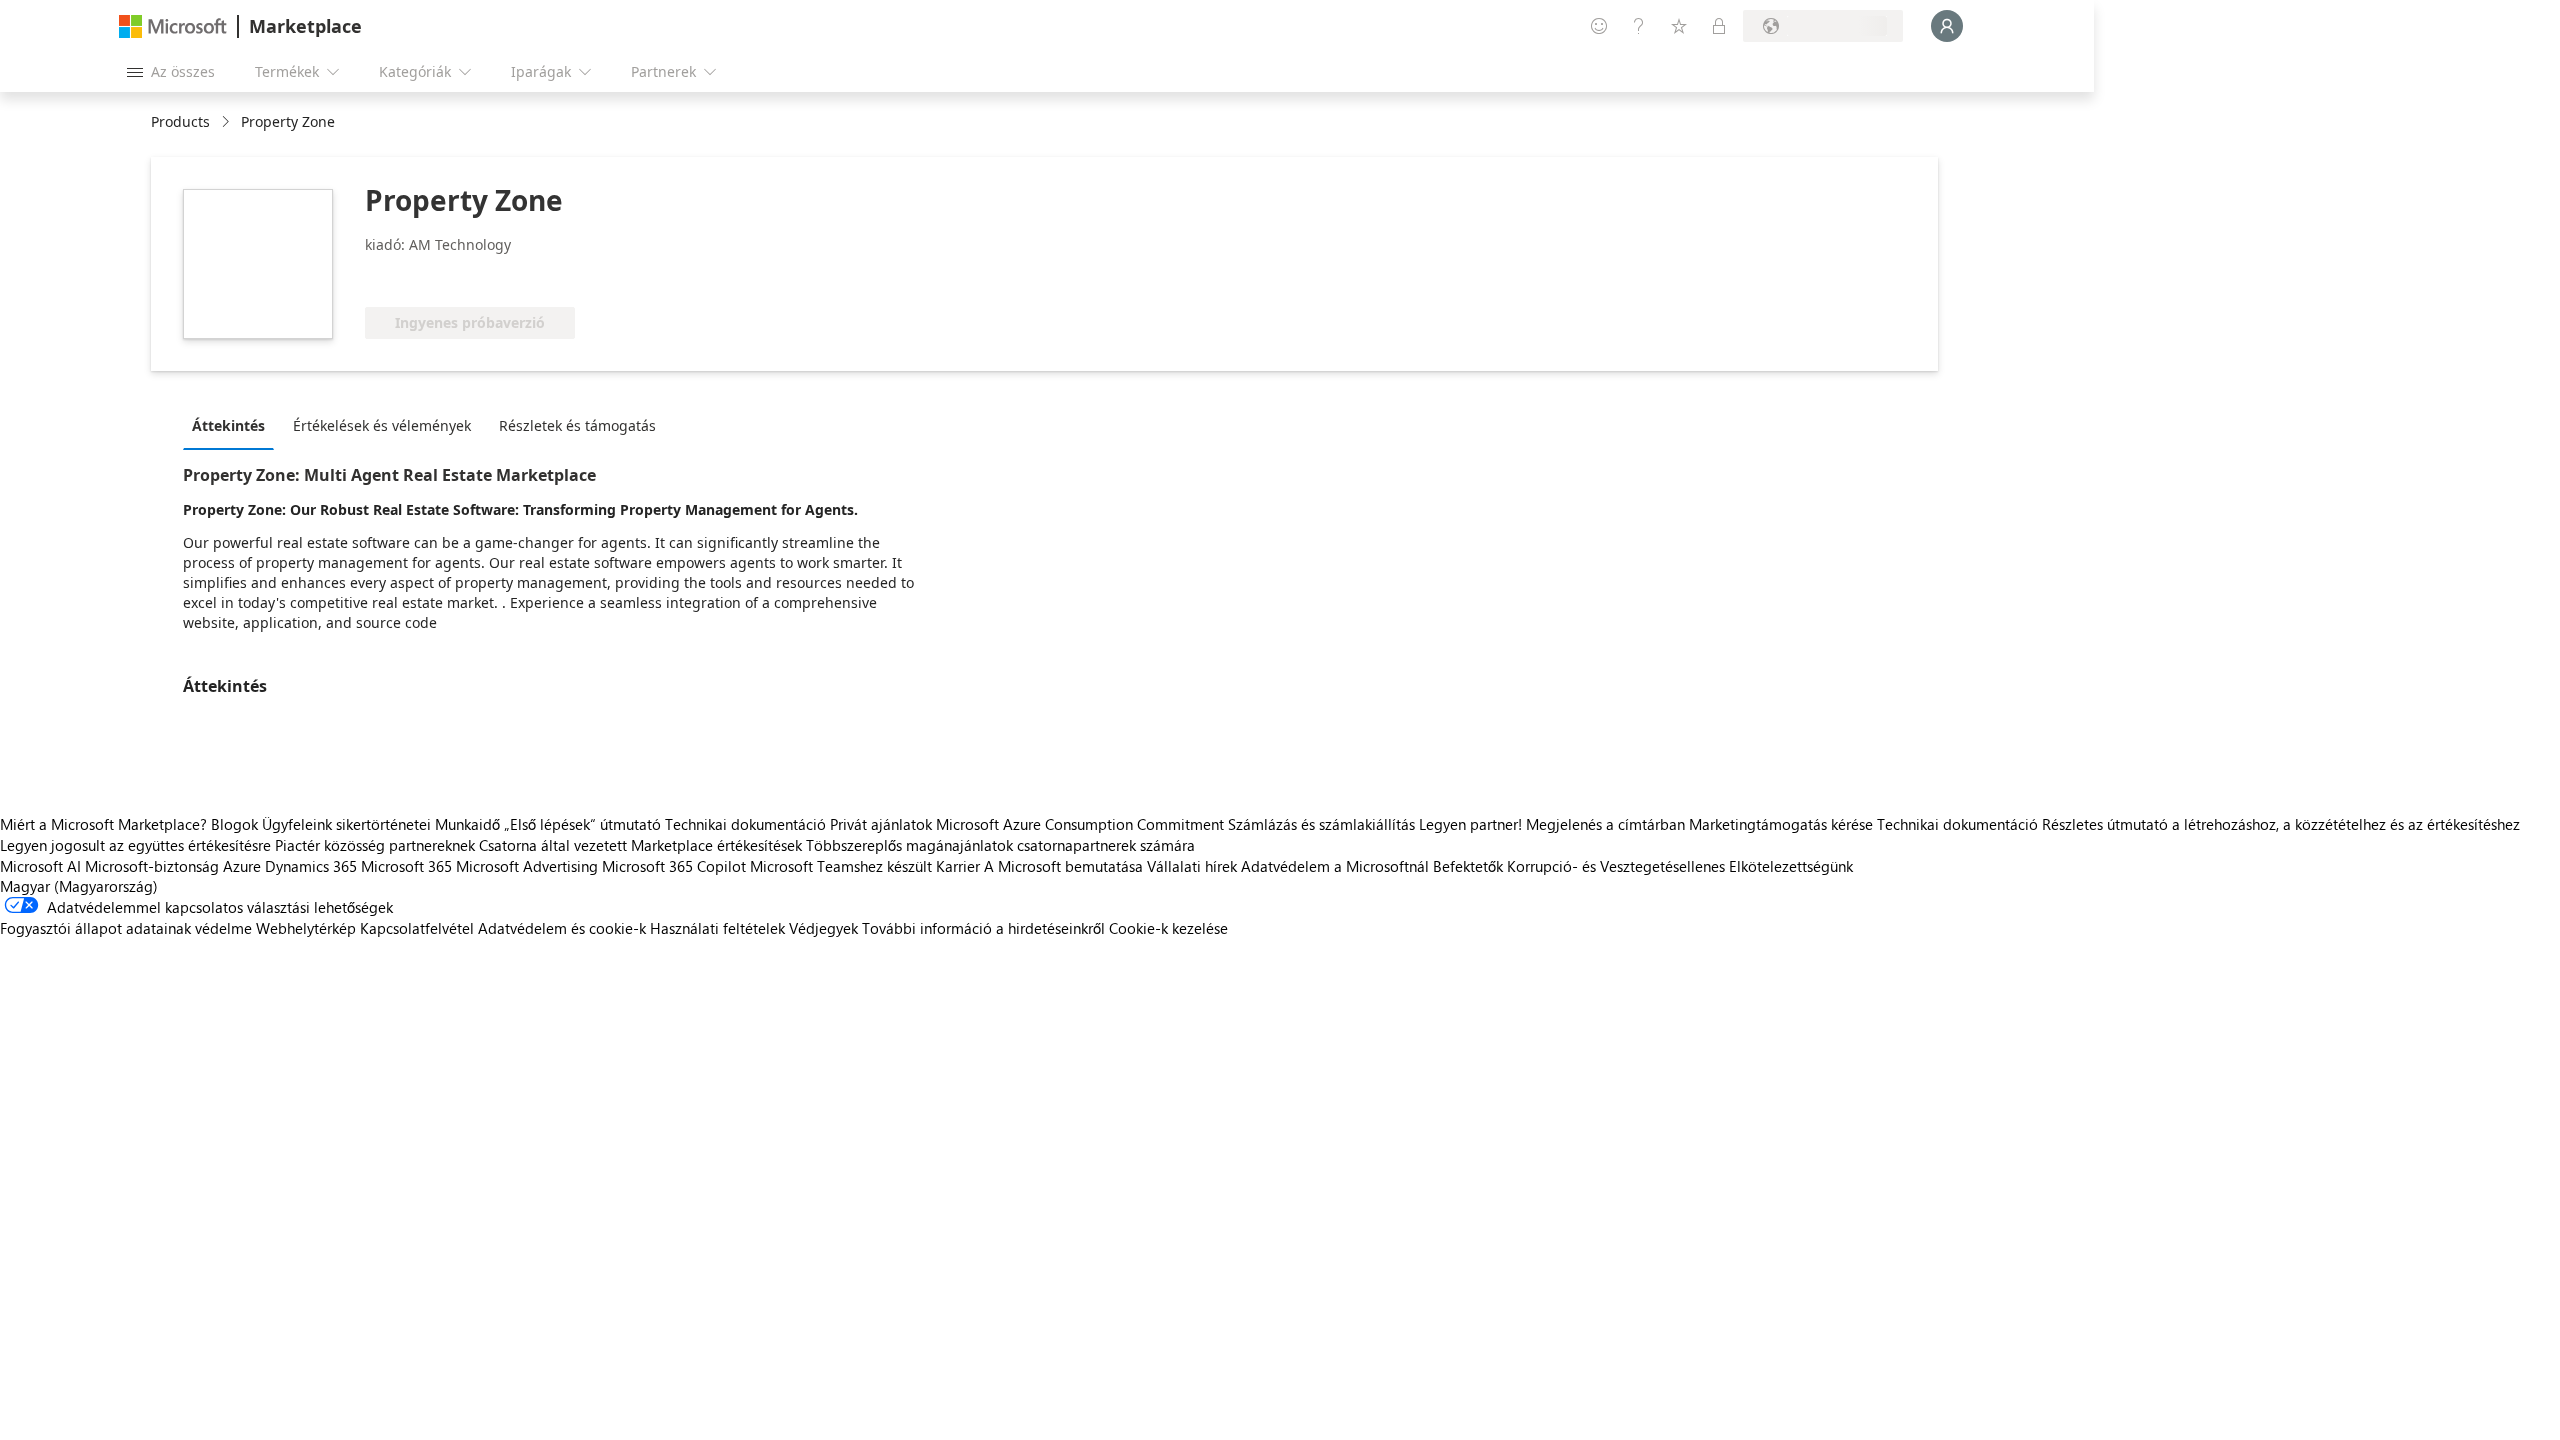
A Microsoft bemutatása (1063, 866)
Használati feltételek (717, 928)
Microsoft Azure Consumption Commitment (1082, 824)
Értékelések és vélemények (382, 425)
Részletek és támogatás (577, 425)
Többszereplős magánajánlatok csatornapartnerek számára (1000, 845)
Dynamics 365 (311, 866)
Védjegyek (823, 928)
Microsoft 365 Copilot (674, 866)
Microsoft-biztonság (152, 866)
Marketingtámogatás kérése (1781, 824)
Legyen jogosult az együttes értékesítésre (135, 845)
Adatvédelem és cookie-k (562, 928)
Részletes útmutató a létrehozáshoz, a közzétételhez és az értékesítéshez (2281, 824)
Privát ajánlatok (881, 824)
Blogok (234, 824)
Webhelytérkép (306, 928)
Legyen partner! (1470, 824)
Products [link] (180, 121)
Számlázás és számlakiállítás (1321, 824)
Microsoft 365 (406, 866)
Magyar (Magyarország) (79, 886)
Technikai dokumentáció (745, 824)
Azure (242, 866)
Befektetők (1468, 866)
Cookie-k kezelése (1168, 928)
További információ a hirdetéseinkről (983, 928)
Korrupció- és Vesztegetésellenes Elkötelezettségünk (1680, 866)
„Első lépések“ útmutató (582, 824)
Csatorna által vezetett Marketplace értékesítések (640, 845)
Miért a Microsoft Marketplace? (103, 824)
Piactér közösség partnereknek (375, 845)
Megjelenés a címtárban (1605, 824)
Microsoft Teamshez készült (841, 866)
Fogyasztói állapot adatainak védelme (126, 928)
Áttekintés (228, 425)
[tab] (233, 425)
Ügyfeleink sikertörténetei (346, 824)
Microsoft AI (40, 866)
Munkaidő (467, 824)
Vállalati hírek (1192, 866)
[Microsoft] (173, 26)
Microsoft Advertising (527, 866)
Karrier (958, 866)
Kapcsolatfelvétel (417, 928)
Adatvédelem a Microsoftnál (1335, 866)
